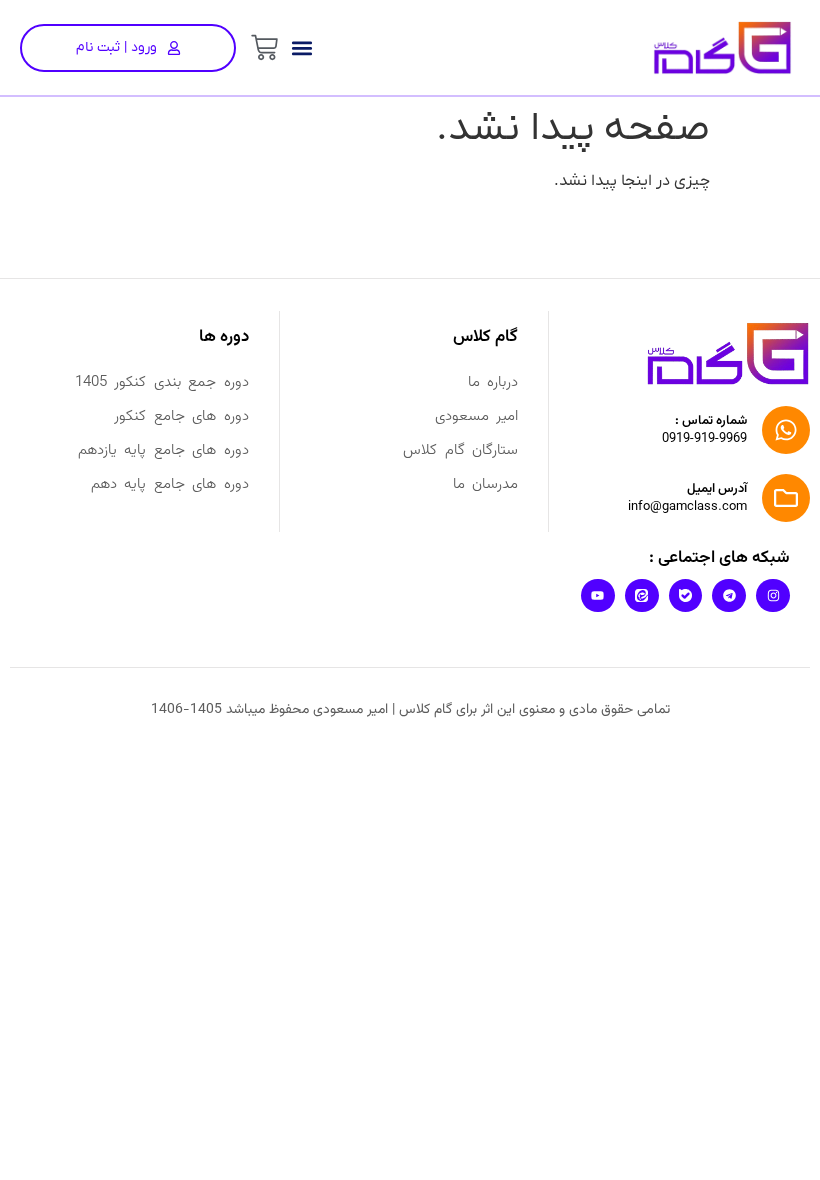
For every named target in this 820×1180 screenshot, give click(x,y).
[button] (301, 47)
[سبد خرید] (264, 47)
